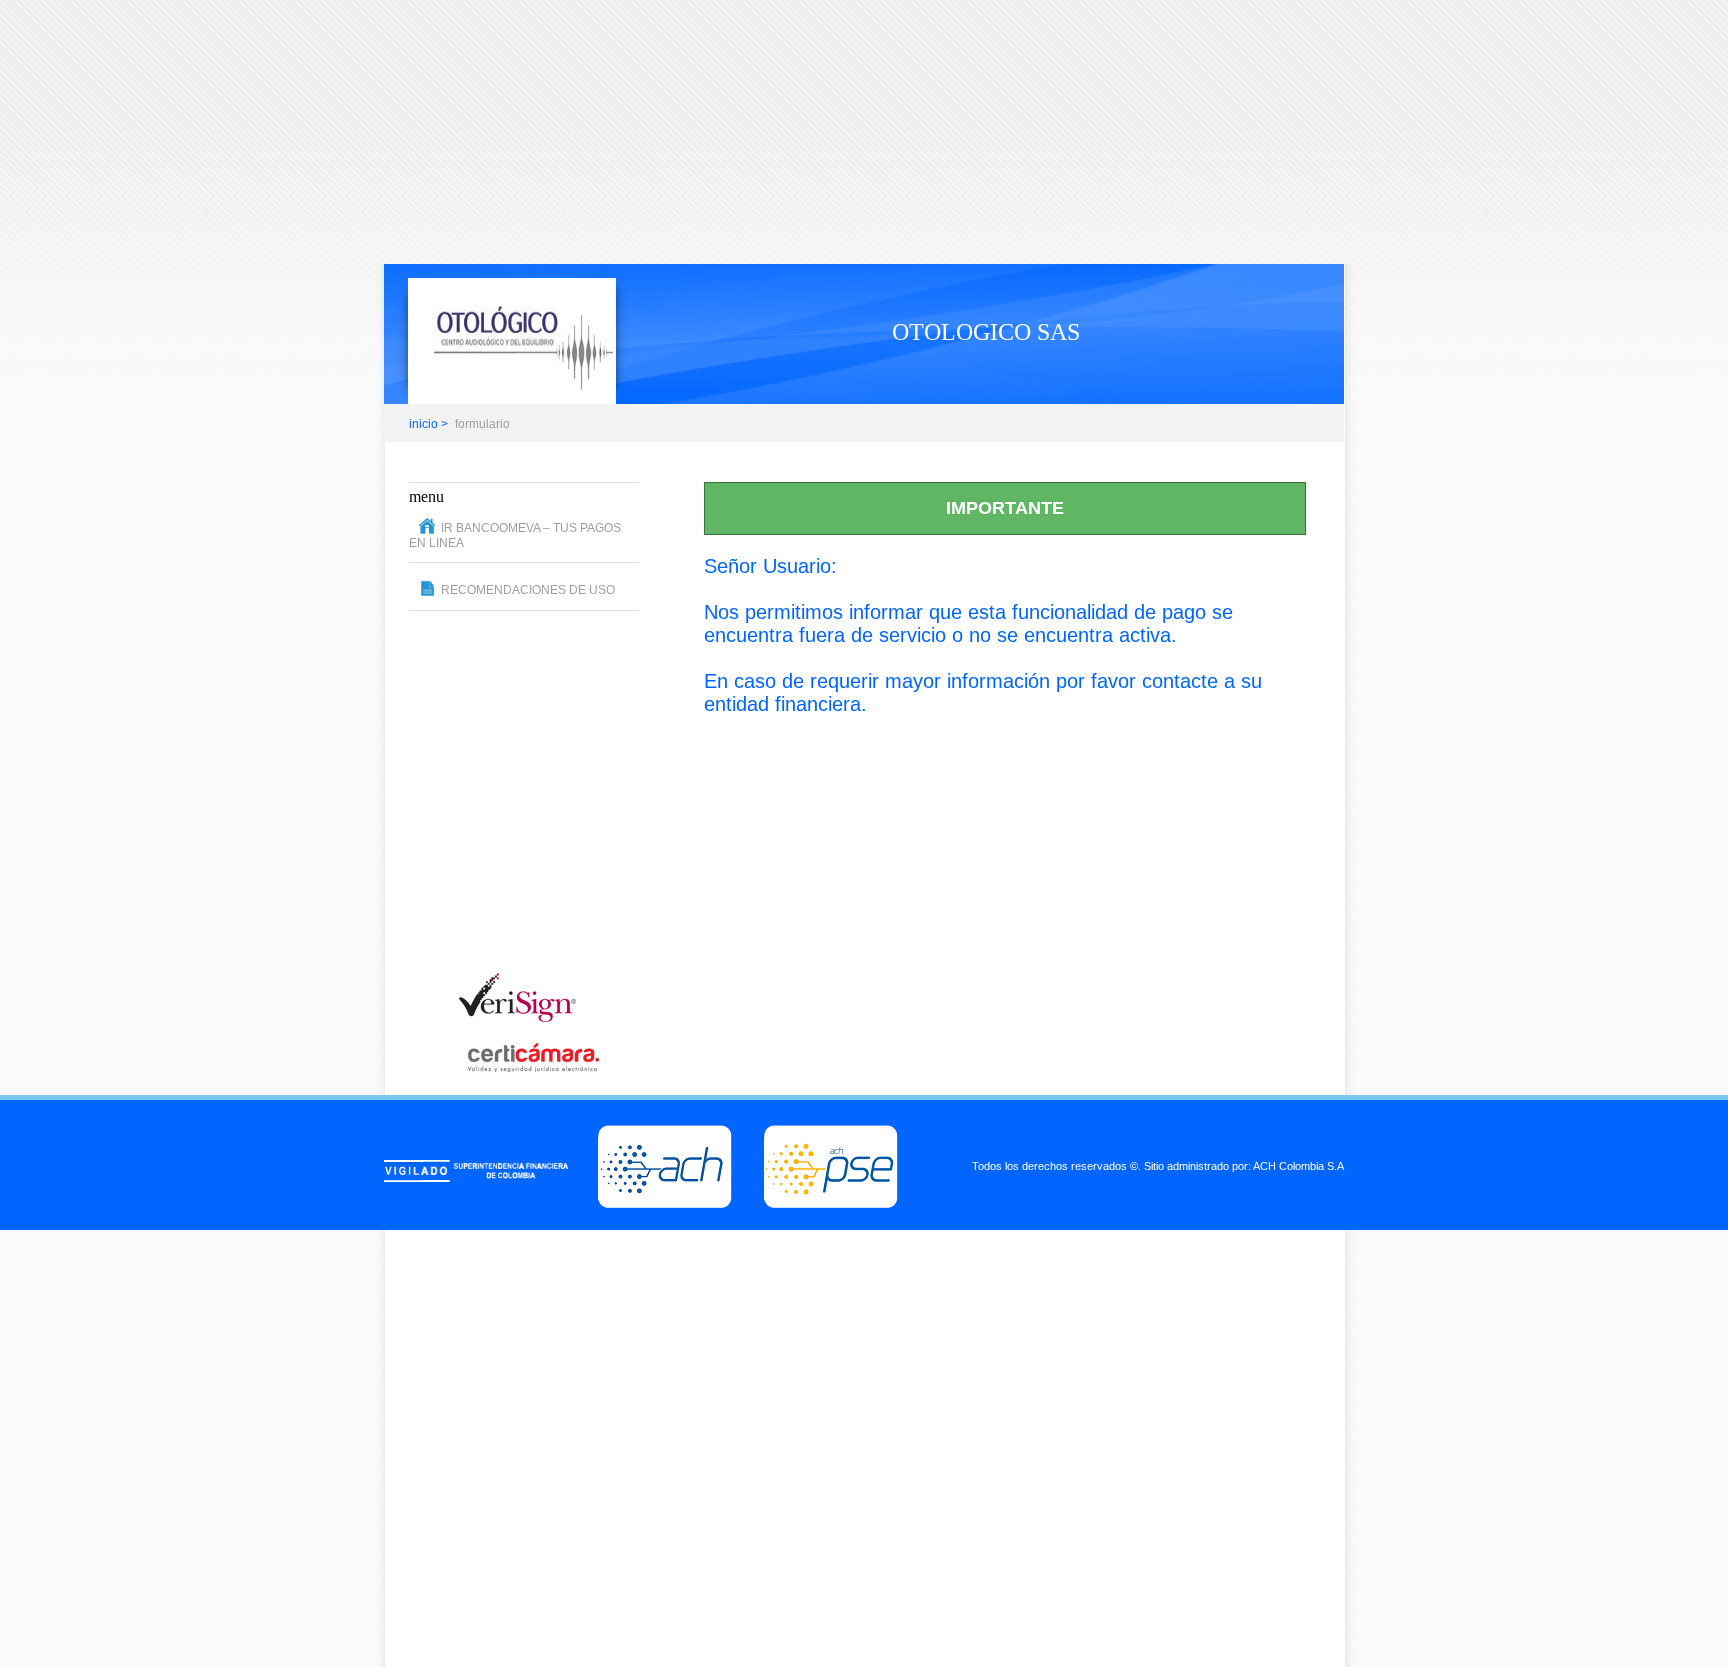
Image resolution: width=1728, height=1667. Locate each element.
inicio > (428, 424)
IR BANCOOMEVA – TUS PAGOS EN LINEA (515, 535)
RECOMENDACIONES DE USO (528, 590)
